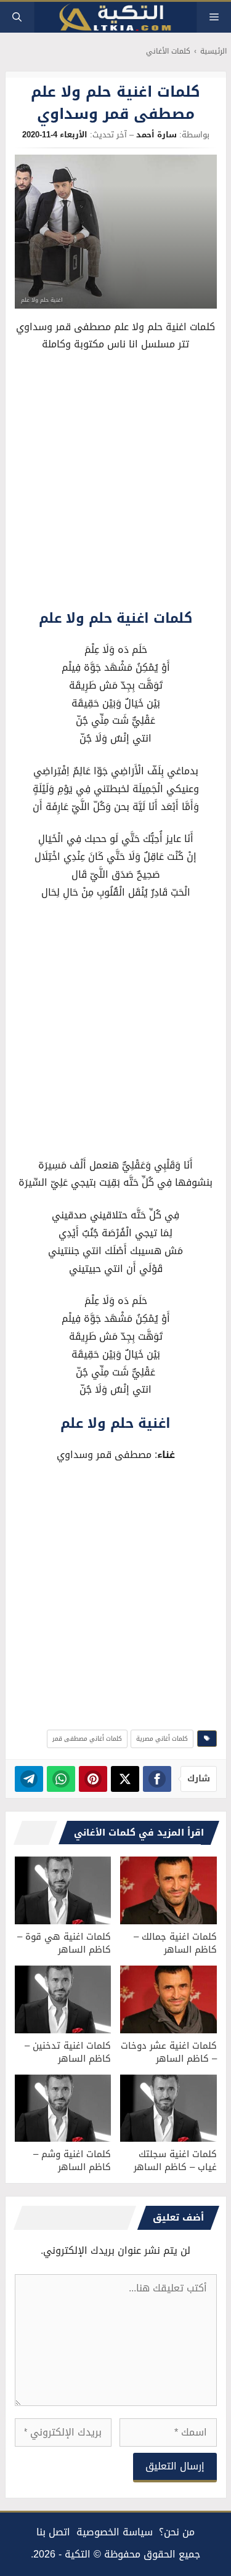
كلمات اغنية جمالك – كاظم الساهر (175, 1943)
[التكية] (116, 18)
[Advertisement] (115, 484)
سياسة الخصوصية (115, 2532)
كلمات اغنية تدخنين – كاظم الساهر (68, 2052)
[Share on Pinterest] (93, 1779)
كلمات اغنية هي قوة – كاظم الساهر (64, 1943)
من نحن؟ (177, 2532)
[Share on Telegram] (29, 1779)
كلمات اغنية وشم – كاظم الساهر (72, 2161)
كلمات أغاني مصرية (162, 1739)
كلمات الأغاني (168, 51)
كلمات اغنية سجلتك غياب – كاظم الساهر (175, 2161)
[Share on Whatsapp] (61, 1779)
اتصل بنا (53, 2532)
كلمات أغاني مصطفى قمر (87, 1739)
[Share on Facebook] (157, 1779)
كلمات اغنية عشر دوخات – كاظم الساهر (169, 2052)
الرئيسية (213, 51)
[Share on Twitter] (125, 1779)
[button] (17, 17)
